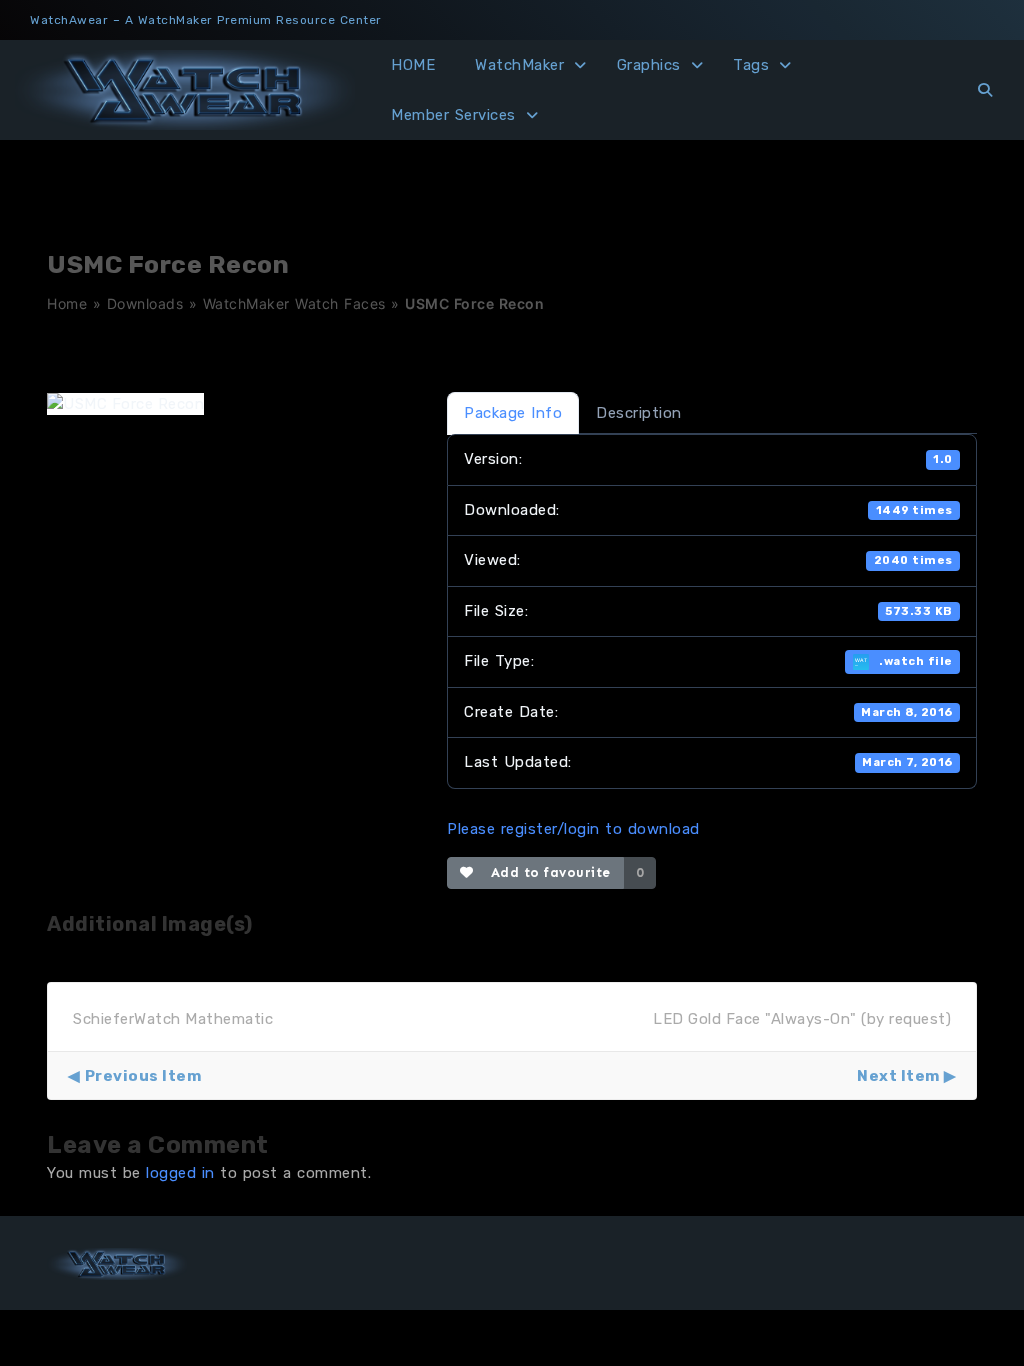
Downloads (145, 303)
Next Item (898, 1076)
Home (67, 303)
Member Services (453, 115)
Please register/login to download (573, 829)
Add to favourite (546, 872)
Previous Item (143, 1076)
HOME (413, 65)
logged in (180, 1173)
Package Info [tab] (513, 413)
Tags (751, 65)
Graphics (649, 65)
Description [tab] (639, 413)
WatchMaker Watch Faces (294, 303)
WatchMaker (519, 65)
